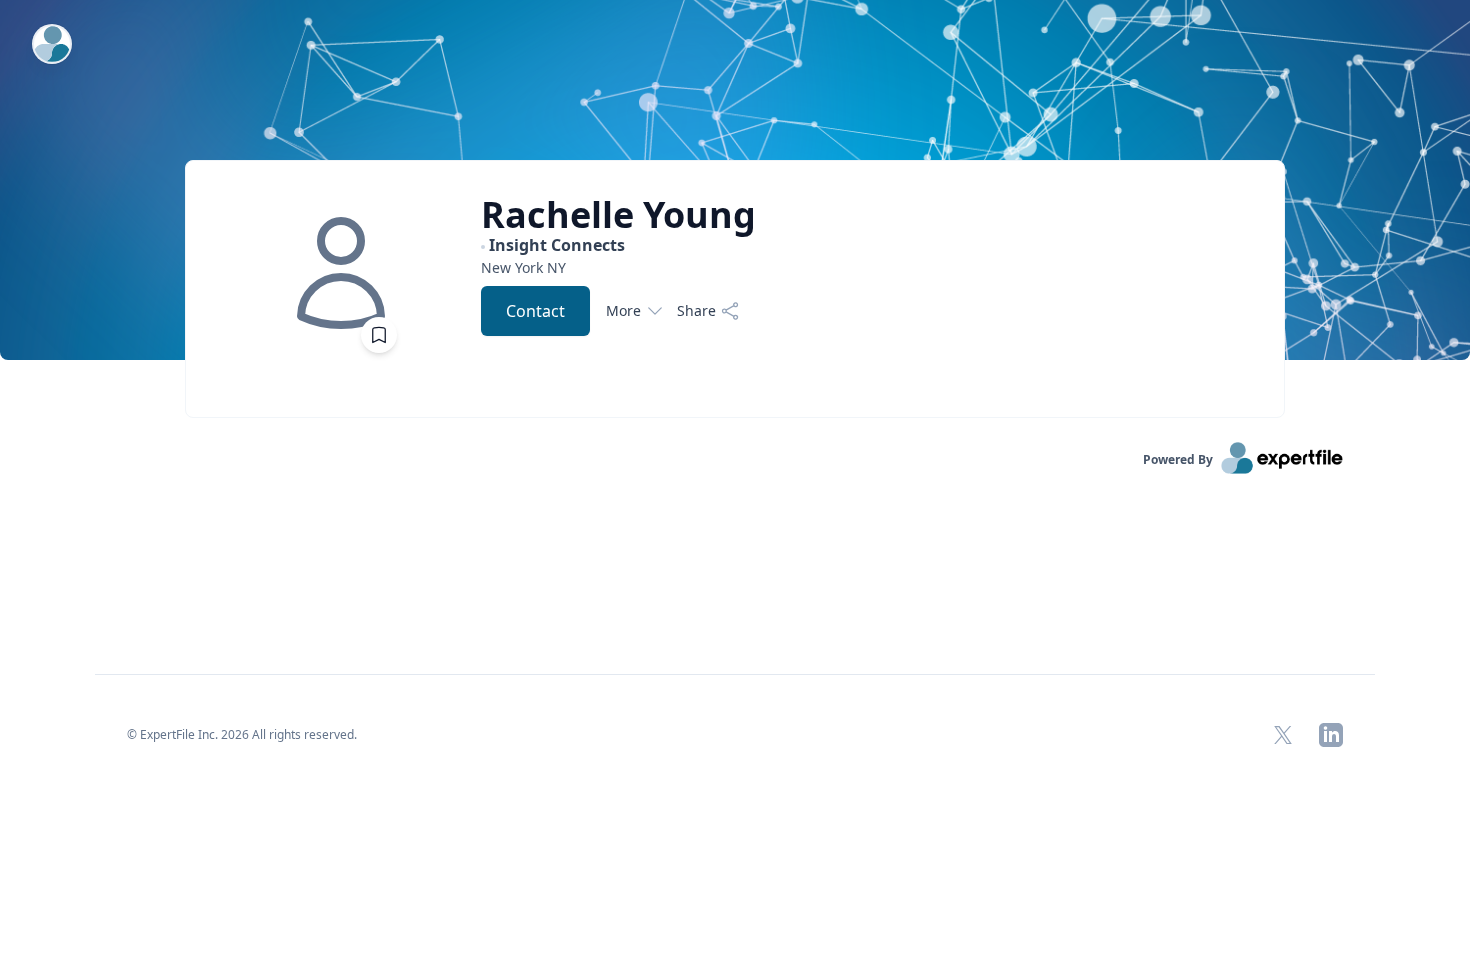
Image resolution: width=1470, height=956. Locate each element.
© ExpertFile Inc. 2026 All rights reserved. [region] (242, 734)
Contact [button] (535, 311)
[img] (341, 273)
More (623, 310)
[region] (618, 267)
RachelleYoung (618, 215)
